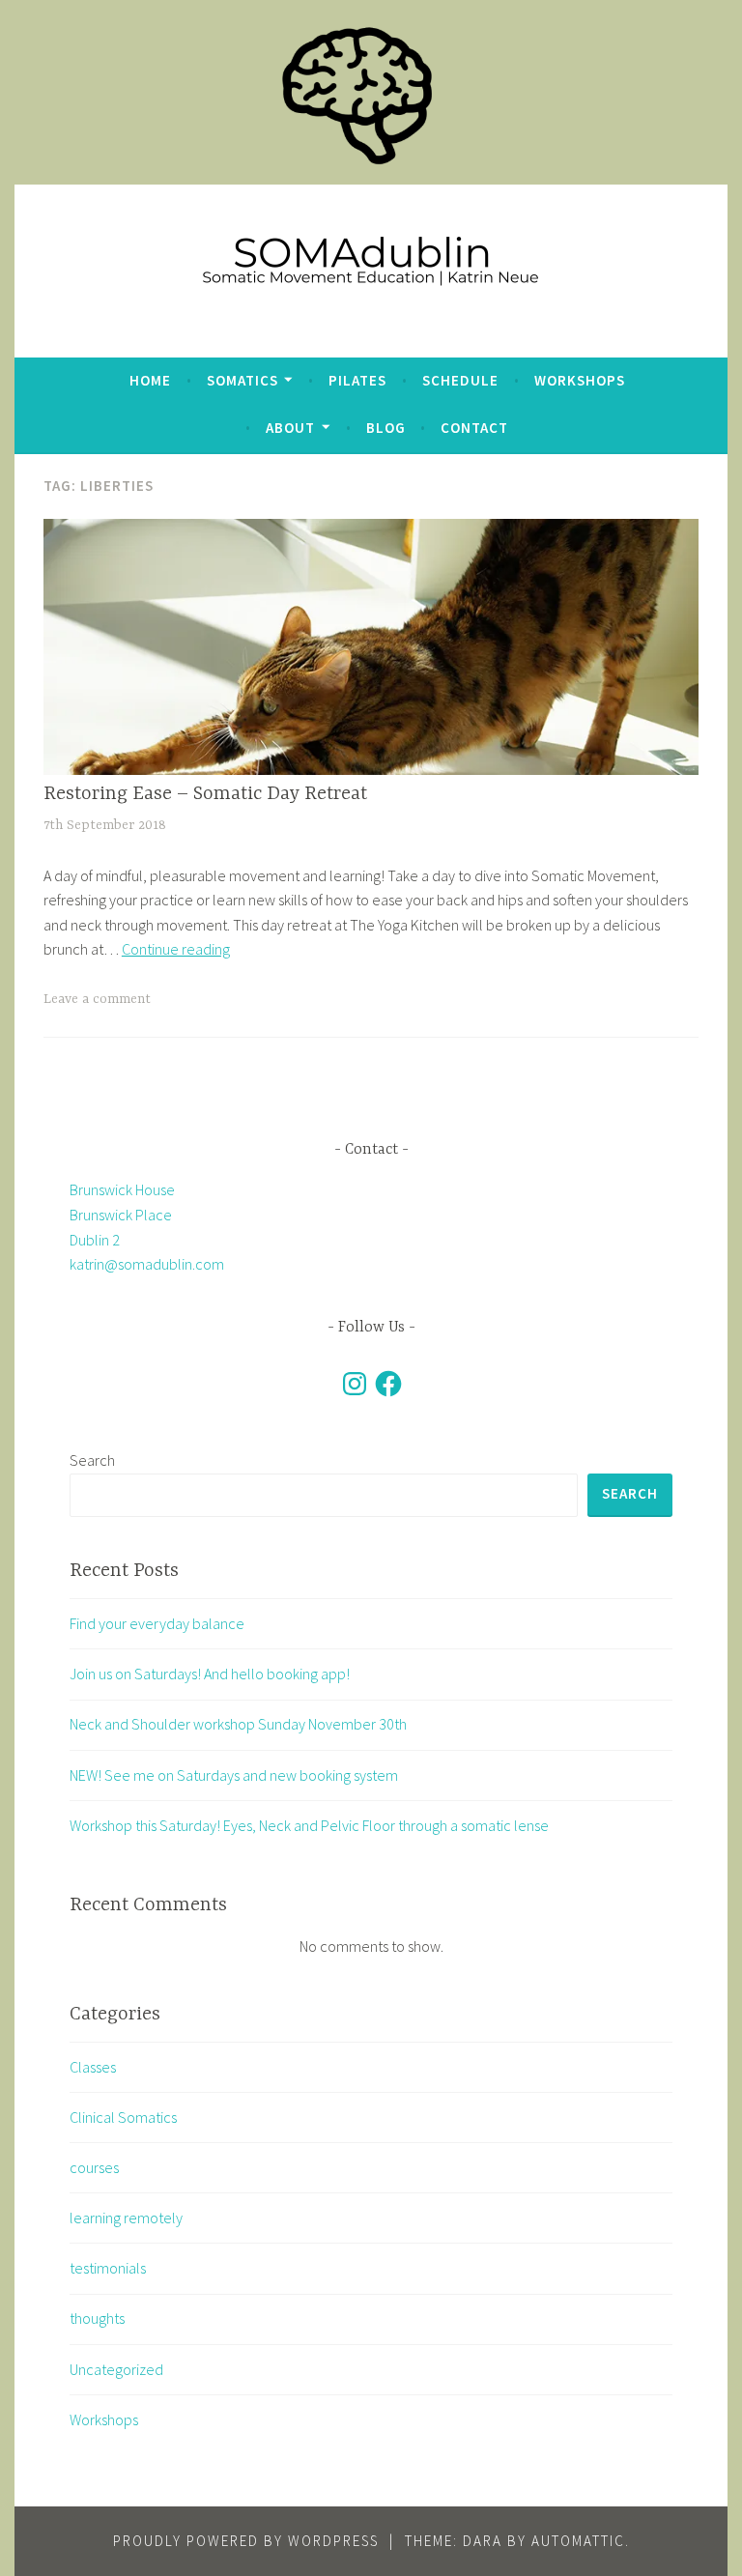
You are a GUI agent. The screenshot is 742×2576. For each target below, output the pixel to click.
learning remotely (126, 2218)
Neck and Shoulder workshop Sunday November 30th (238, 1724)
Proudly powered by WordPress (246, 2541)
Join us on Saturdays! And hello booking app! (210, 1674)
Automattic (578, 2541)
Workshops (580, 380)
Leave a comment (97, 999)
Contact (474, 428)
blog (386, 428)
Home (150, 380)
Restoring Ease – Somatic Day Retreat (205, 794)
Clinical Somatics (123, 2117)
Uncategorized (116, 2369)
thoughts (97, 2318)
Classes (93, 2067)
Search (92, 1460)
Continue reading (176, 949)
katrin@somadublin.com (147, 1264)
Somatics (243, 380)
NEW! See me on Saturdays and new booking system (234, 1775)
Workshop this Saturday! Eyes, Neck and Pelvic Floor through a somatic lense (309, 1825)
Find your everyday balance (157, 1623)
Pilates (357, 380)
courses (94, 2167)
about (290, 428)
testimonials (108, 2268)
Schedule (460, 380)
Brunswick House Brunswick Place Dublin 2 (122, 1214)
